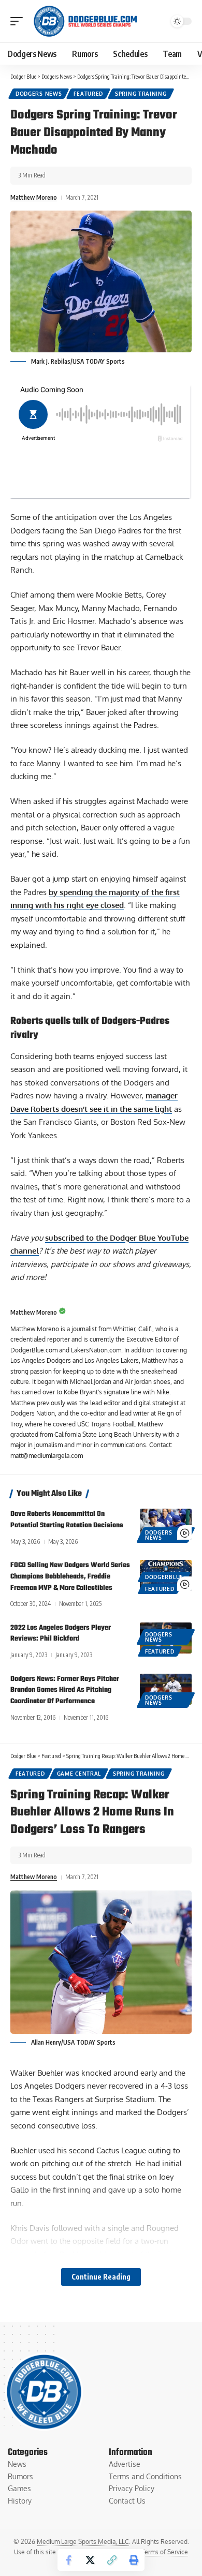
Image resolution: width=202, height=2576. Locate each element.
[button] (19, 21)
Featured (88, 94)
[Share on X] (90, 2560)
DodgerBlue (164, 1577)
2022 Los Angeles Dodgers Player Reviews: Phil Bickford (61, 1634)
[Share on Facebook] (68, 2560)
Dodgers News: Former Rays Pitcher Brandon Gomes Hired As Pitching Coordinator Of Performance (65, 1691)
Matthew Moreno (34, 197)
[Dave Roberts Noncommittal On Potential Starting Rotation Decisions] (166, 1524)
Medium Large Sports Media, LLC (83, 2542)
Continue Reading (101, 2277)
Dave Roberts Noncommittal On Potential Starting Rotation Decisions (67, 1520)
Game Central (79, 1774)
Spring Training (141, 94)
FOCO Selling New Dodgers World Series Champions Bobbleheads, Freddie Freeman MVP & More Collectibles (70, 1577)
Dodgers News (39, 94)
